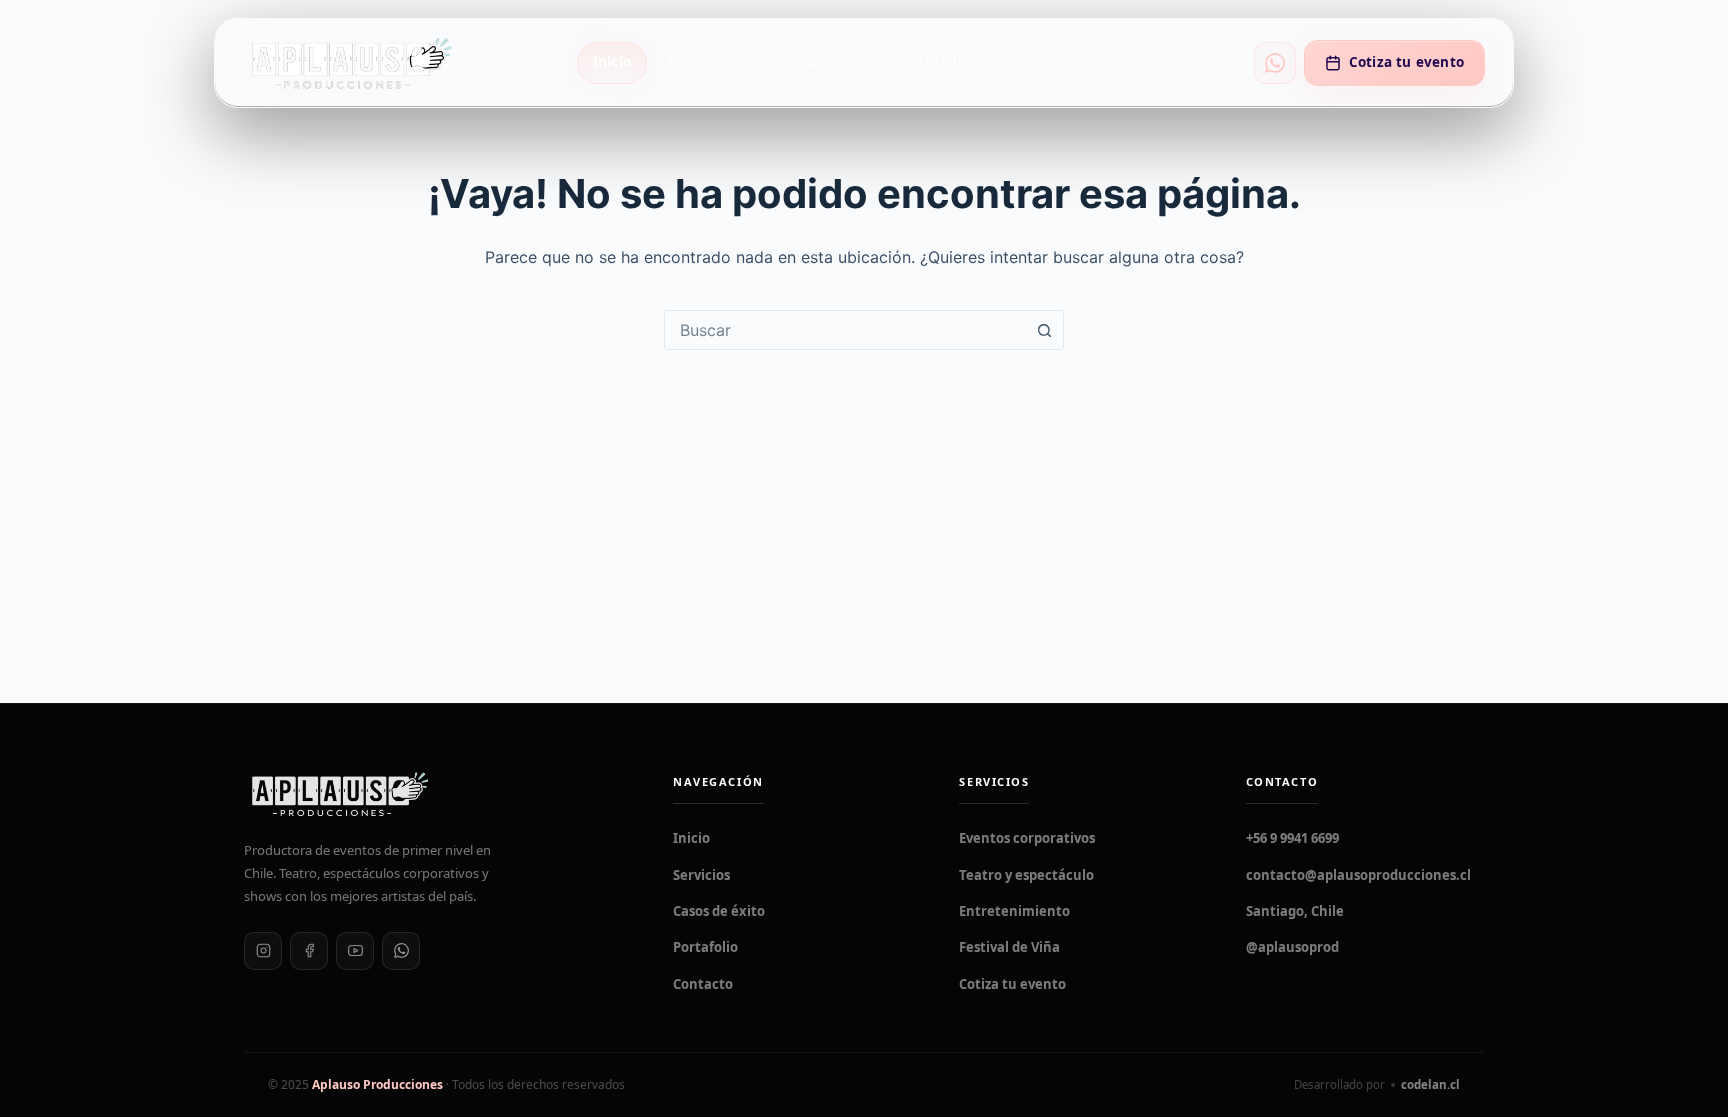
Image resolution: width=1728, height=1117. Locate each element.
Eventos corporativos (1027, 838)
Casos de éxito (816, 62)
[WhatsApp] (401, 951)
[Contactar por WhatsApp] (1275, 63)
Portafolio (936, 62)
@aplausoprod (1292, 947)
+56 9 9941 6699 (1292, 838)
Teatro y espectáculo (1026, 875)
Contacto (1037, 62)
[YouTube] (355, 951)
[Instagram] (263, 951)
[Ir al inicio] (434, 794)
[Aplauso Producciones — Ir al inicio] (350, 62)
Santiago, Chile (1295, 911)
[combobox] (845, 330)
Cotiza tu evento (1406, 62)
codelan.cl (1430, 1084)
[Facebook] (309, 951)
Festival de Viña (1009, 947)
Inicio (612, 62)
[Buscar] (1225, 63)
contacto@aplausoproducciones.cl (1358, 875)
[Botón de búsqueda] (1044, 330)
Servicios (697, 62)
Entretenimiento (1014, 911)
